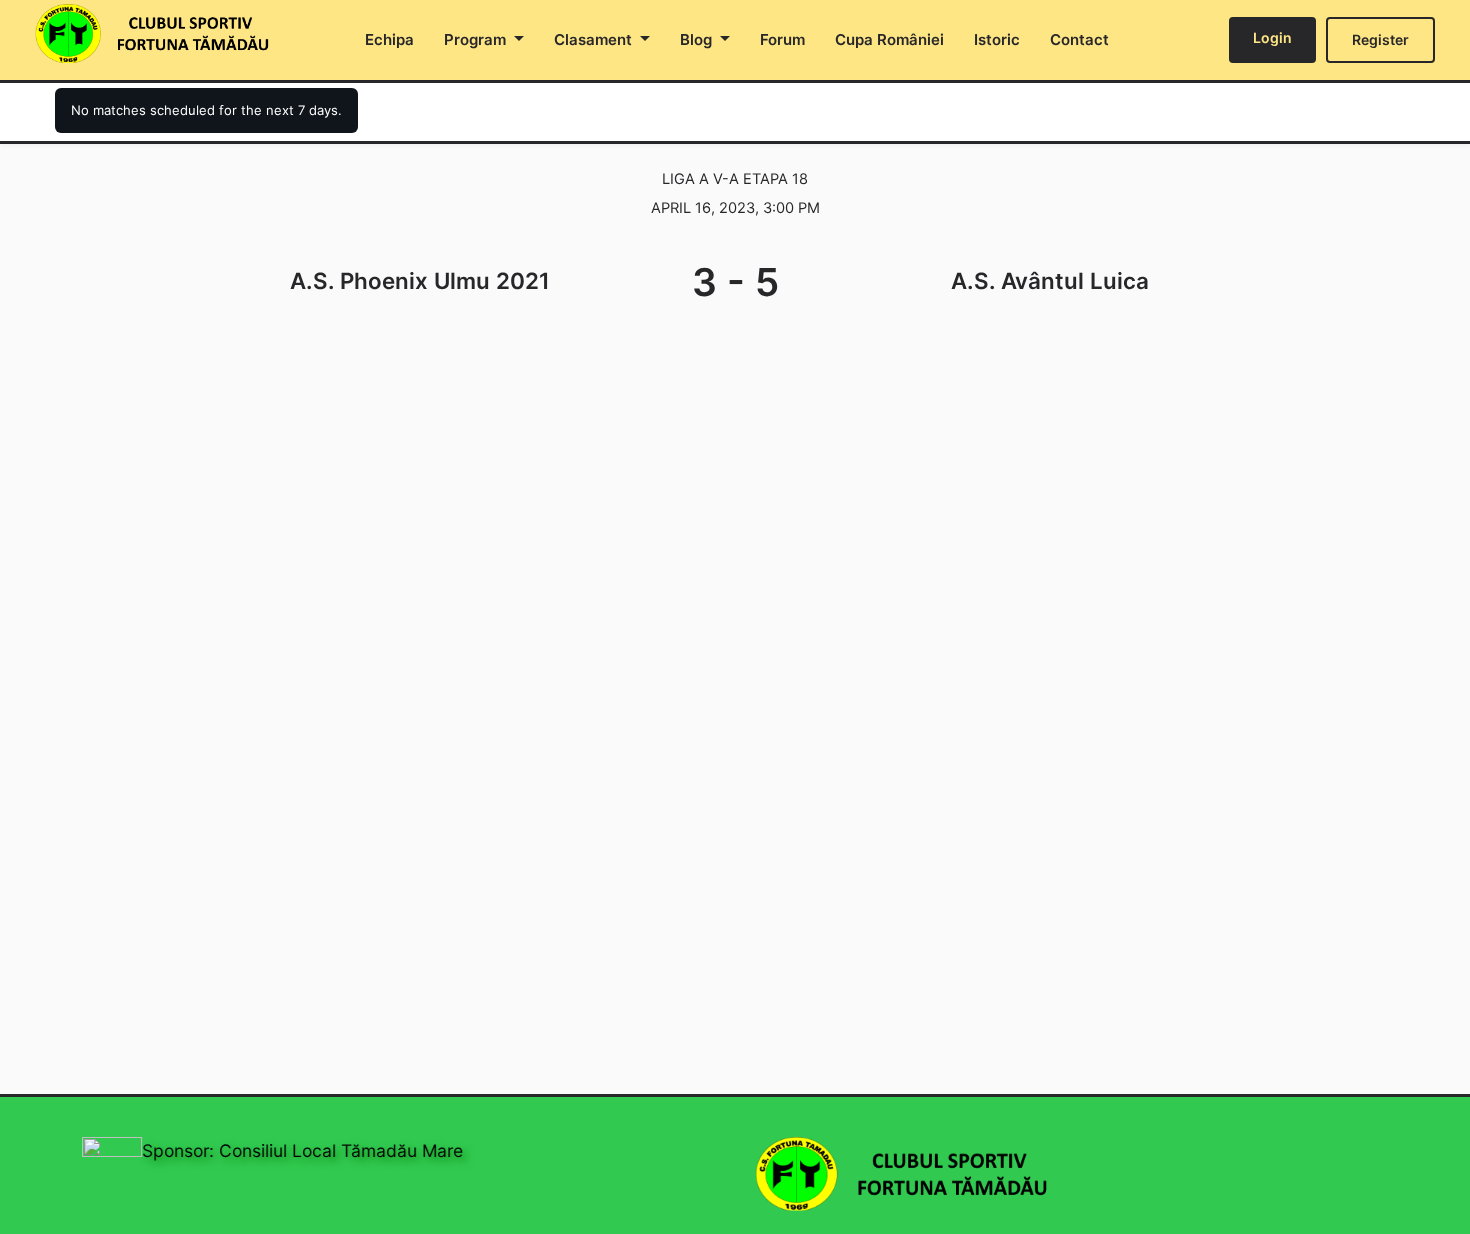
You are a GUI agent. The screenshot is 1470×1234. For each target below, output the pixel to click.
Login (1272, 37)
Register (1380, 39)
